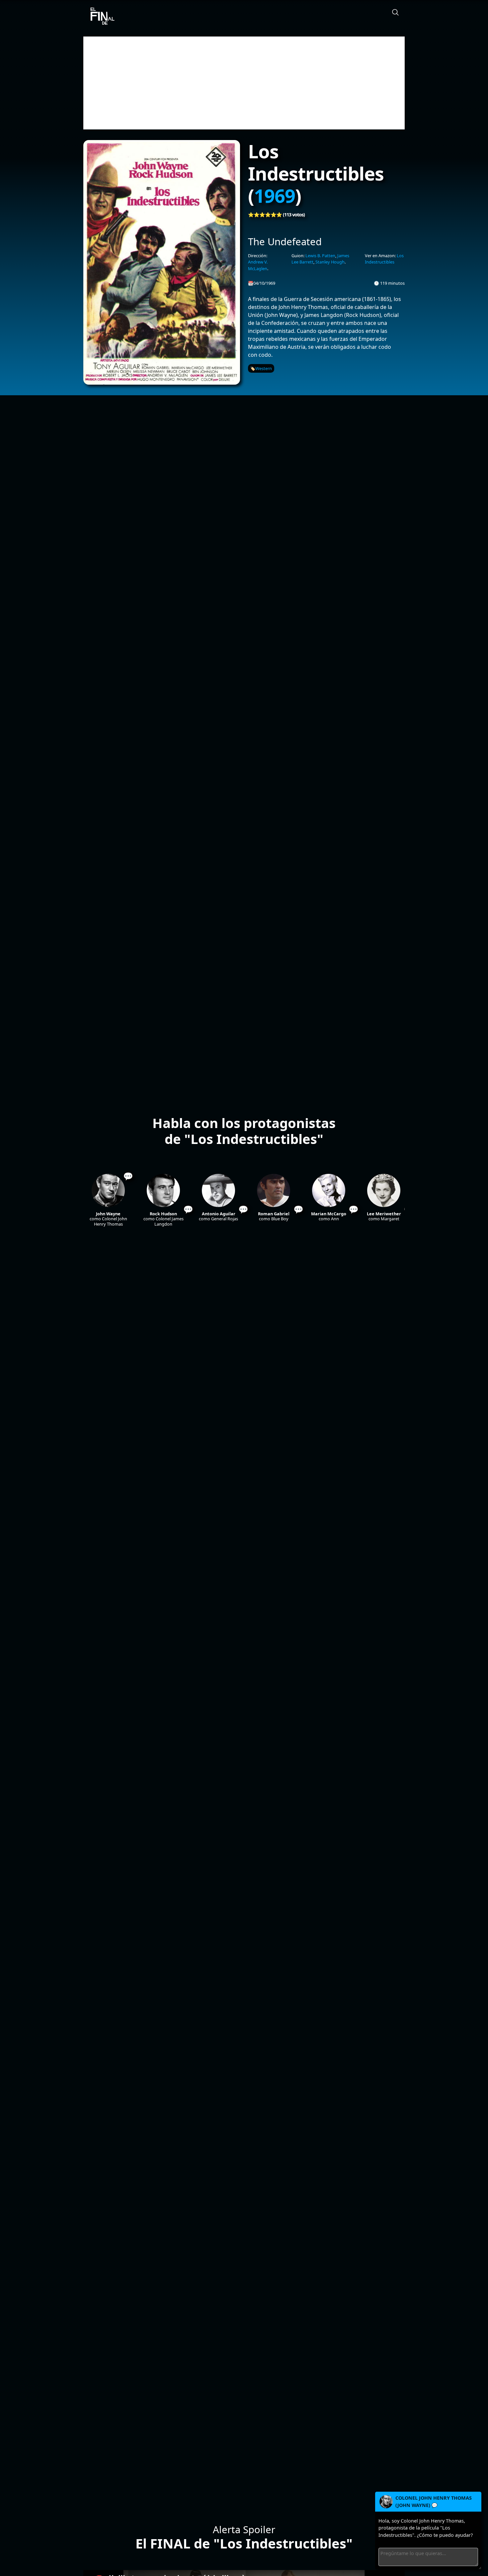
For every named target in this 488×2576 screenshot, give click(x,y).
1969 (275, 195)
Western (264, 368)
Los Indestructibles (384, 259)
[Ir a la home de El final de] (100, 17)
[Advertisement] (244, 83)
